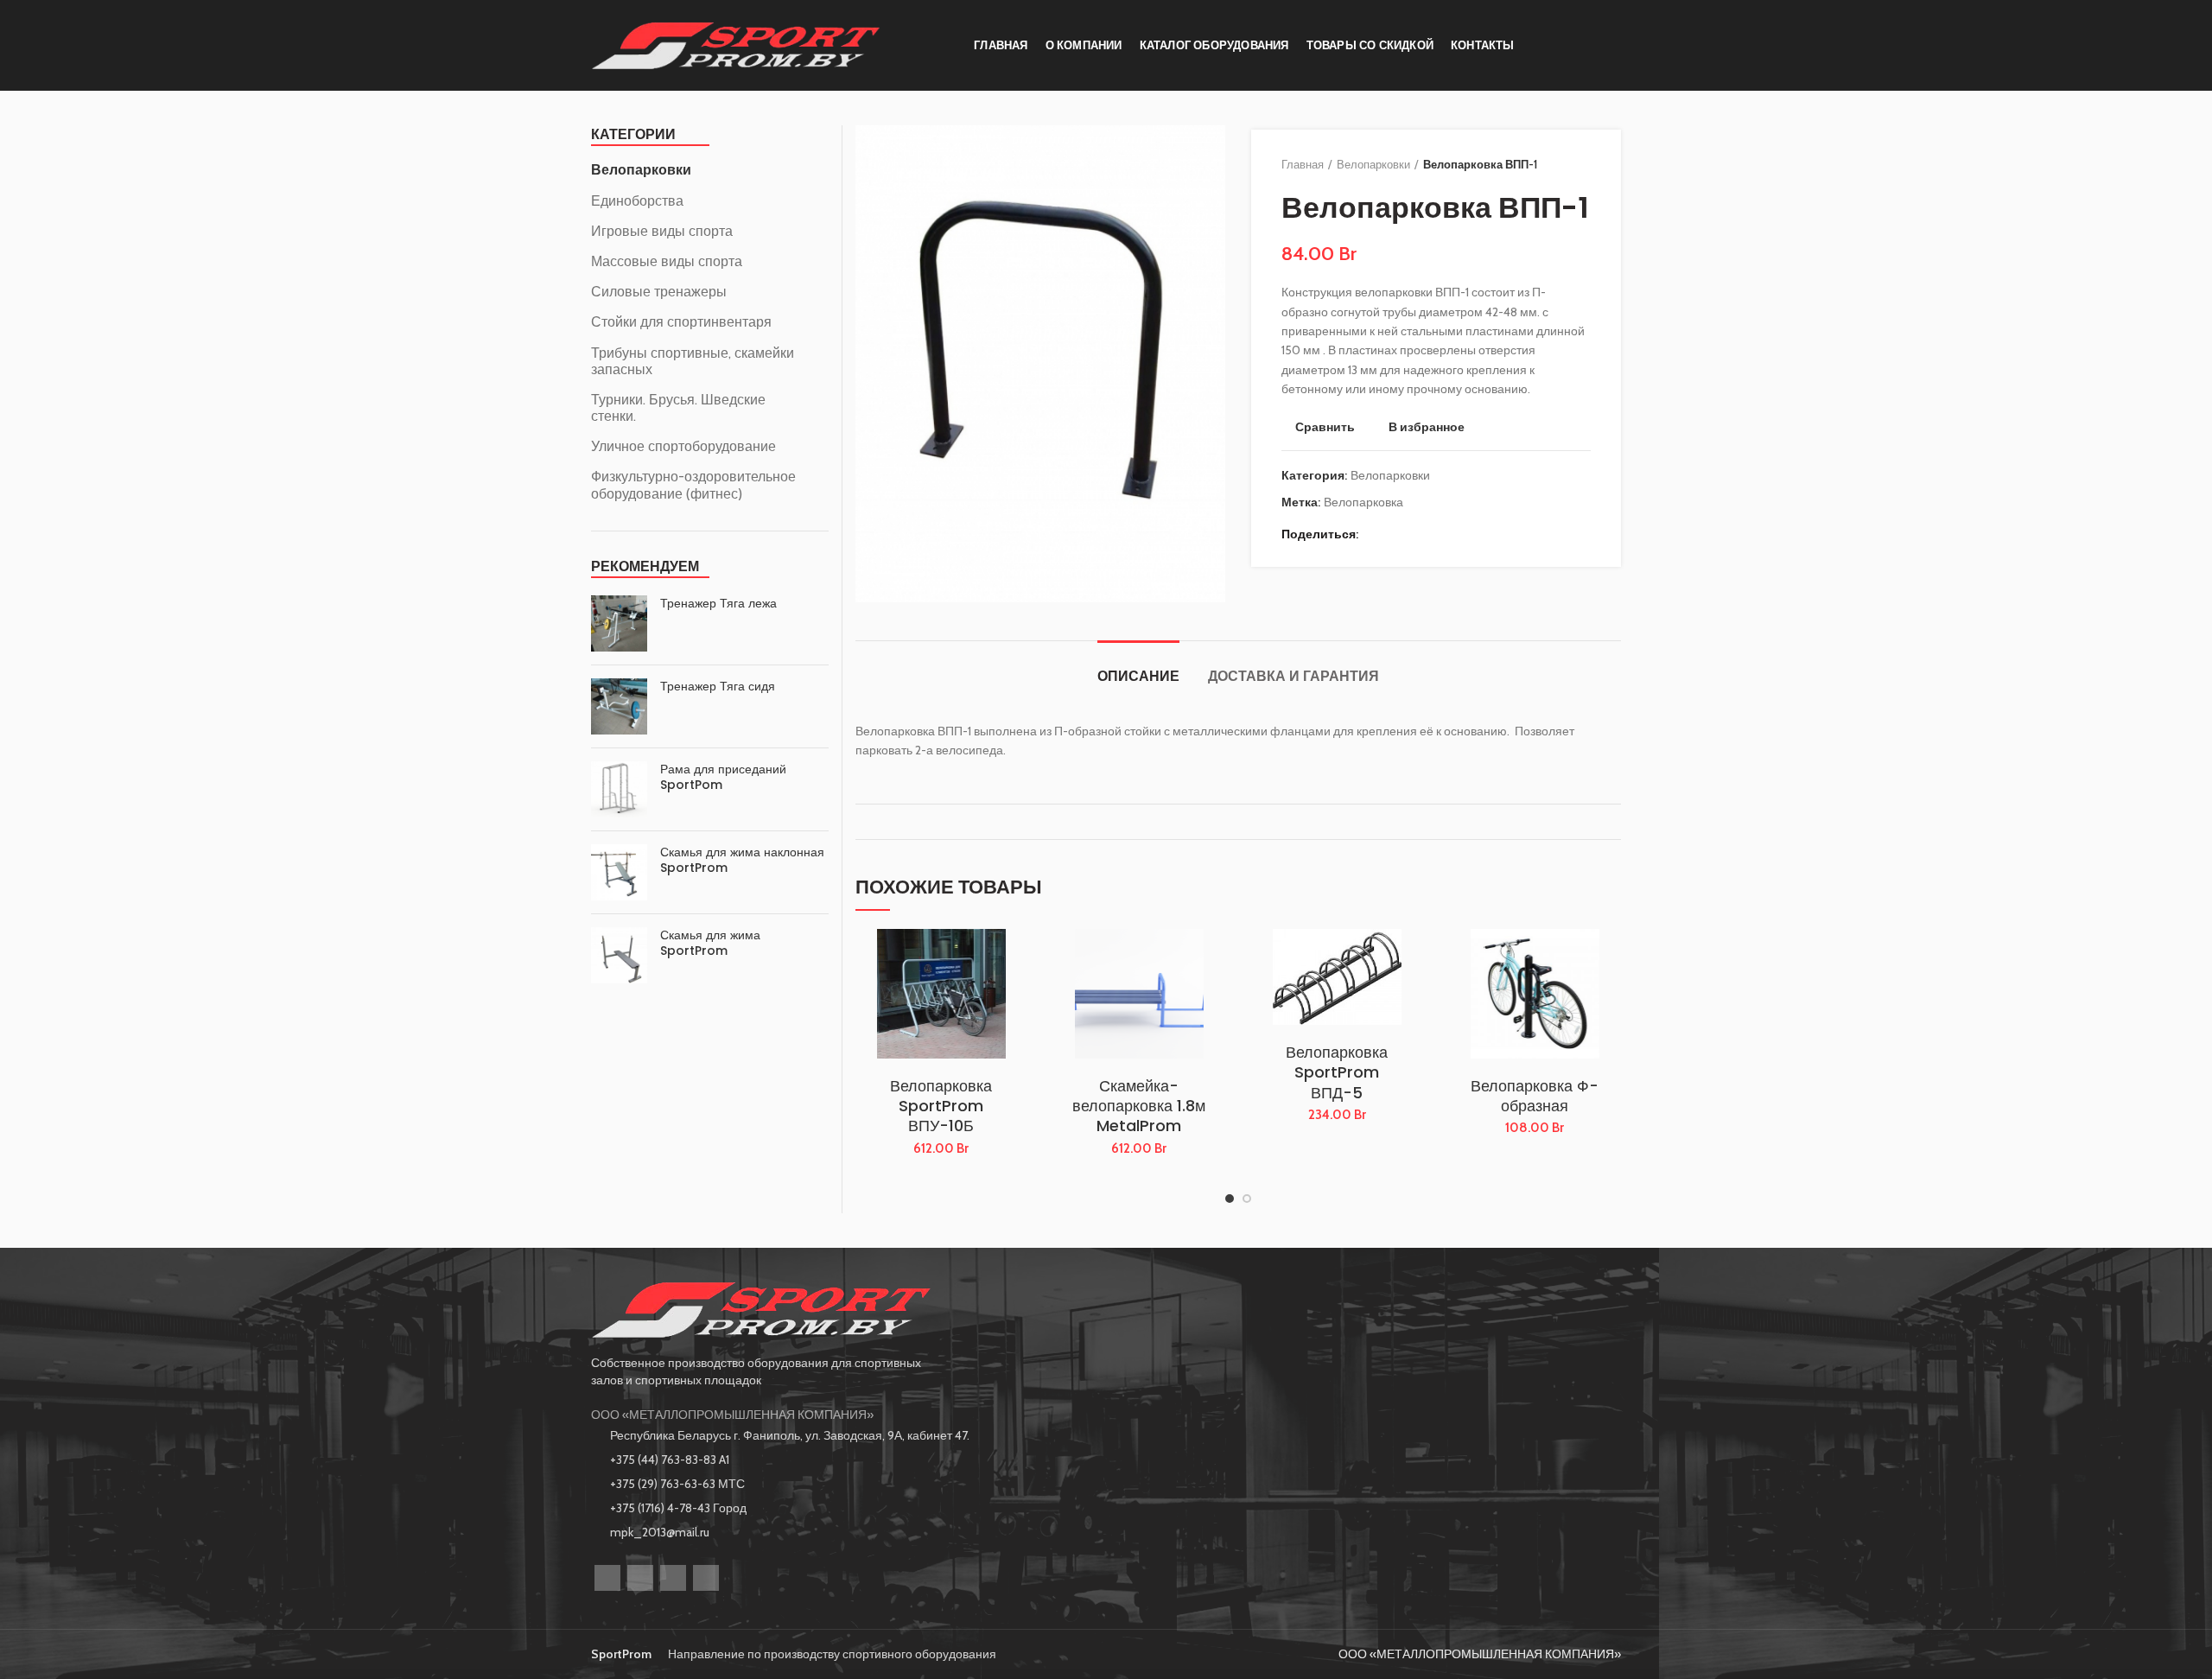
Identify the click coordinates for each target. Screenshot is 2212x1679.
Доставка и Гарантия (1294, 676)
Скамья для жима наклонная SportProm (742, 860)
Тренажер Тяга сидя (718, 686)
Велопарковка (1363, 502)
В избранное (1427, 427)
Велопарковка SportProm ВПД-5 (1337, 1072)
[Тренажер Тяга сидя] (619, 706)
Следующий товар (1582, 164)
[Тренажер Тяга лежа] (619, 623)
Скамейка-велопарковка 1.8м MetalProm (1139, 1106)
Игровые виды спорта (662, 231)
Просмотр (1014, 996)
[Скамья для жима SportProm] (619, 955)
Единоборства (637, 201)
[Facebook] (1376, 534)
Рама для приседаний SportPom (723, 777)
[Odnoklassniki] (640, 1578)
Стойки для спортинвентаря (681, 322)
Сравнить (1325, 427)
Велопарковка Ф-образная (1535, 1096)
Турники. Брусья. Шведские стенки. (678, 408)
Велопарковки (1373, 164)
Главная (1303, 164)
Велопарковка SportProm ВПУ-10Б (941, 1106)
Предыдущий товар (1548, 164)
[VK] (673, 1578)
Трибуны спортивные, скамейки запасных (693, 361)
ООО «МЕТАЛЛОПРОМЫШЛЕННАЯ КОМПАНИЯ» (732, 1415)
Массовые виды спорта (667, 261)
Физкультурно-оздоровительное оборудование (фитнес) (693, 485)
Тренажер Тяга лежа (718, 603)
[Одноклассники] (1398, 534)
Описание (1138, 676)
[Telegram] (1441, 534)
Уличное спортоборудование (683, 446)
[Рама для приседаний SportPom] (619, 789)
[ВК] (1419, 534)
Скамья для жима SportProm (710, 943)
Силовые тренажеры (659, 292)
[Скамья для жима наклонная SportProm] (619, 872)
